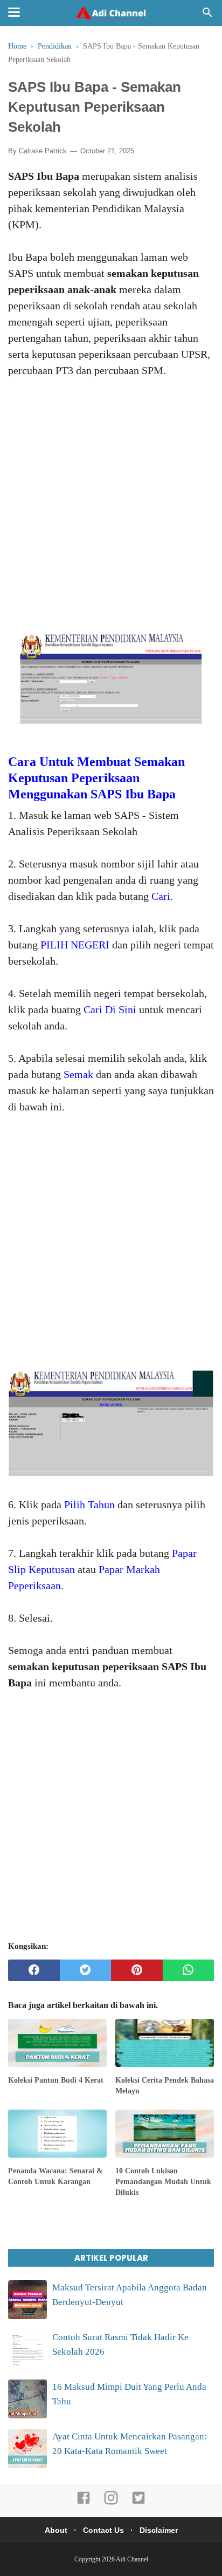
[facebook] (34, 1970)
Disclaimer (159, 2530)
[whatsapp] (189, 1970)
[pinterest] (137, 1970)
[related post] (57, 2043)
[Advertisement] (111, 498)
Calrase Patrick (43, 151)
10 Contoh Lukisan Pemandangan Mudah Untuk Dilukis (163, 2181)
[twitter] (86, 1970)
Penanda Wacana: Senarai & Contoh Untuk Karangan (55, 2176)
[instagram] (111, 2503)
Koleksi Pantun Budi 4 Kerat (56, 2080)
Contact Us (103, 2530)
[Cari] (207, 15)
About (56, 2530)
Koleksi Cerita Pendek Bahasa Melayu (165, 2086)
